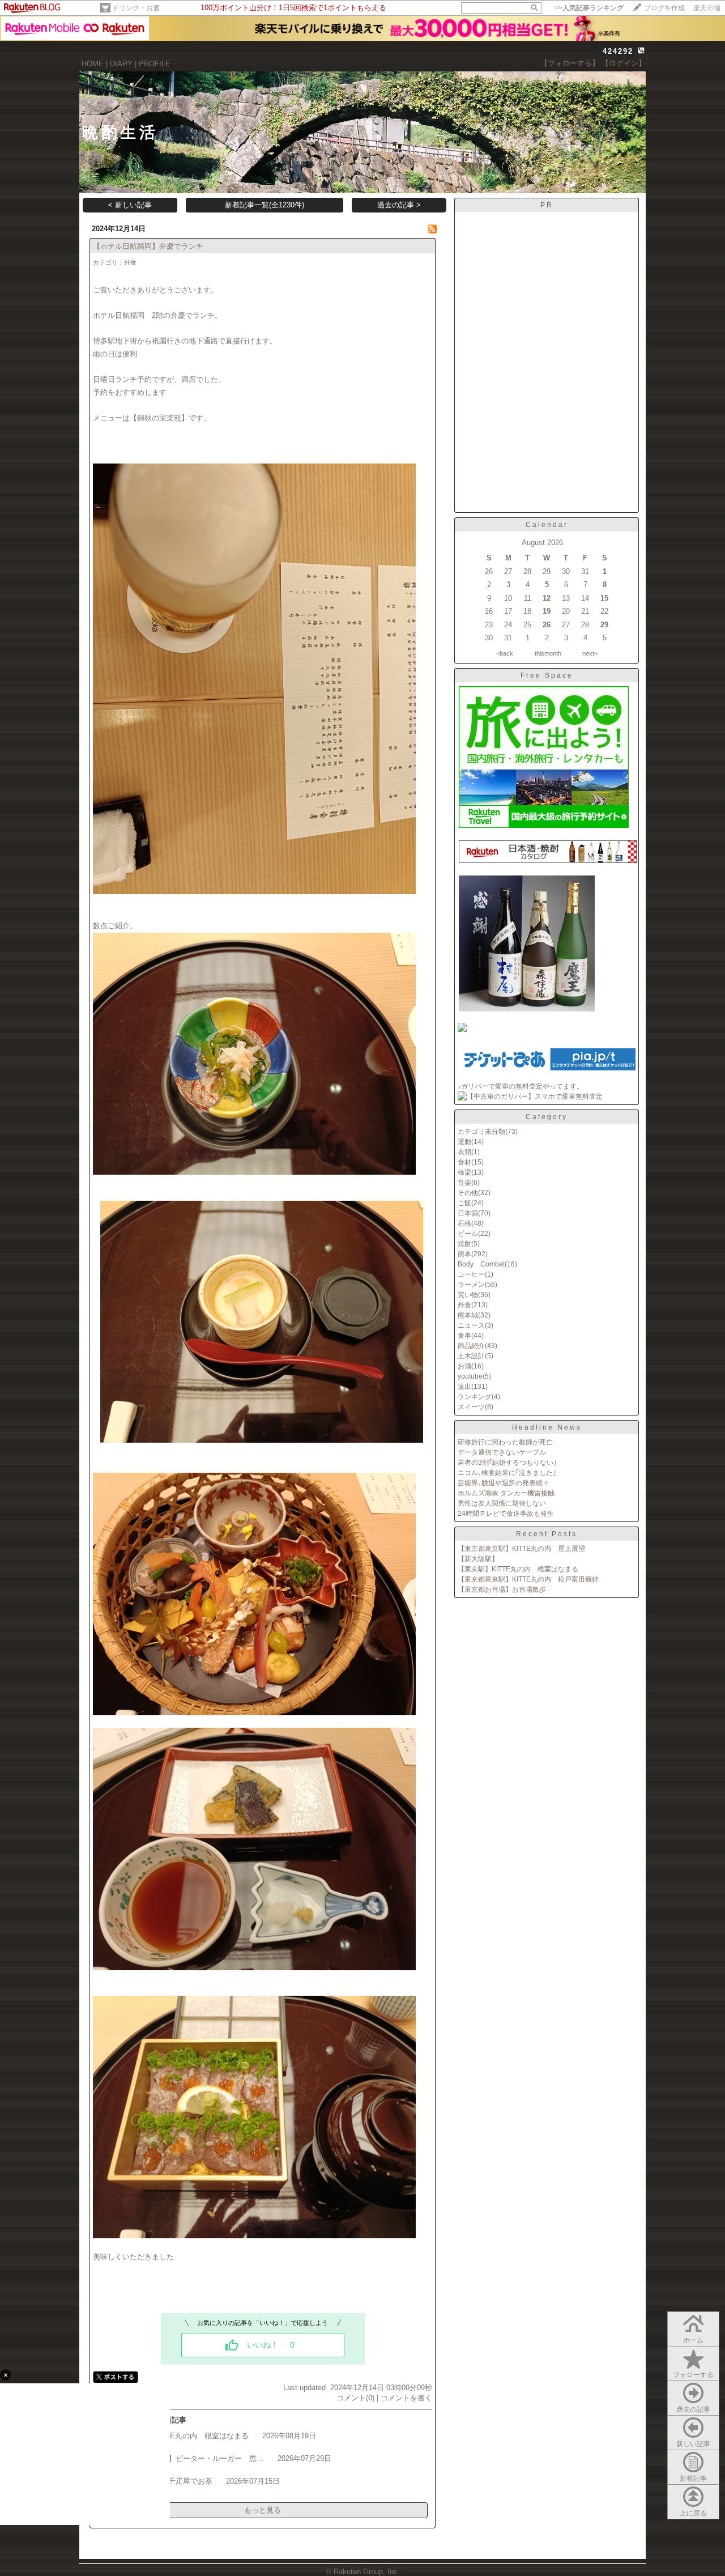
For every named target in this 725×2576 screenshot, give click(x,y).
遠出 (464, 1387)
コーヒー (471, 1274)
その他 (468, 1193)
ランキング (475, 1397)
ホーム (693, 2340)
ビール (468, 1234)
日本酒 (468, 1213)
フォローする (693, 2375)
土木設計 (471, 1356)
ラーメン (471, 1285)
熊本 (464, 1254)
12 (547, 598)
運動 (464, 1142)
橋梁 (464, 1172)
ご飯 (464, 1203)
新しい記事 (693, 2444)
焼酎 (464, 1244)
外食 (130, 262)
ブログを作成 (664, 8)
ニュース (471, 1325)
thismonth (548, 653)
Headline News (547, 1427)
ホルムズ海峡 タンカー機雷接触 (506, 1493)
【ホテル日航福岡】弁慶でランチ (148, 246)
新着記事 (693, 2479)
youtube (470, 1376)
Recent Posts (547, 1534)
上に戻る (693, 2513)
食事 (464, 1336)
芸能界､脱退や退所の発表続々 (504, 1483)
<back (505, 653)
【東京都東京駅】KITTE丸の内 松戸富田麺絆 (528, 1579)
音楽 (464, 1183)
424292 (618, 51)
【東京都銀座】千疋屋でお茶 (165, 2481)
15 (604, 598)
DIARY (121, 64)
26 (547, 625)
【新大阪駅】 (478, 1559)
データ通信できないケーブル (502, 1452)
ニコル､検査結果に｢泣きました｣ (507, 1473)
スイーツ (471, 1407)
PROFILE (155, 64)
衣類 (464, 1152)
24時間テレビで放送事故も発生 (506, 1514)
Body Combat (481, 1264)
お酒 (464, 1366)
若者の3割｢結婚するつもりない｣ (507, 1463)
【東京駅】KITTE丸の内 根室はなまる (183, 2436)
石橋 (464, 1223)
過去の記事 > (399, 205)
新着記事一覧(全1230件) (265, 205)
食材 (464, 1162)
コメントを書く (406, 2398)
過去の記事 (693, 2409)
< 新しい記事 (130, 205)
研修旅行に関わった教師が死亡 (505, 1442)
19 (547, 611)
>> (589, 8)
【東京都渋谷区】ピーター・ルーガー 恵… (190, 2458)
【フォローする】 (570, 63)
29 (604, 625)
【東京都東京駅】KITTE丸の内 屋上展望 (521, 1549)
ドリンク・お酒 (136, 8)
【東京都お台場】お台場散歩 (502, 1589)
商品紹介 (471, 1346)
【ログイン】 (624, 63)
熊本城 (468, 1315)
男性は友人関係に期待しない (502, 1503)
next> (590, 653)
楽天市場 (707, 8)
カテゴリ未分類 (481, 1132)
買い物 (468, 1295)
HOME (93, 64)
